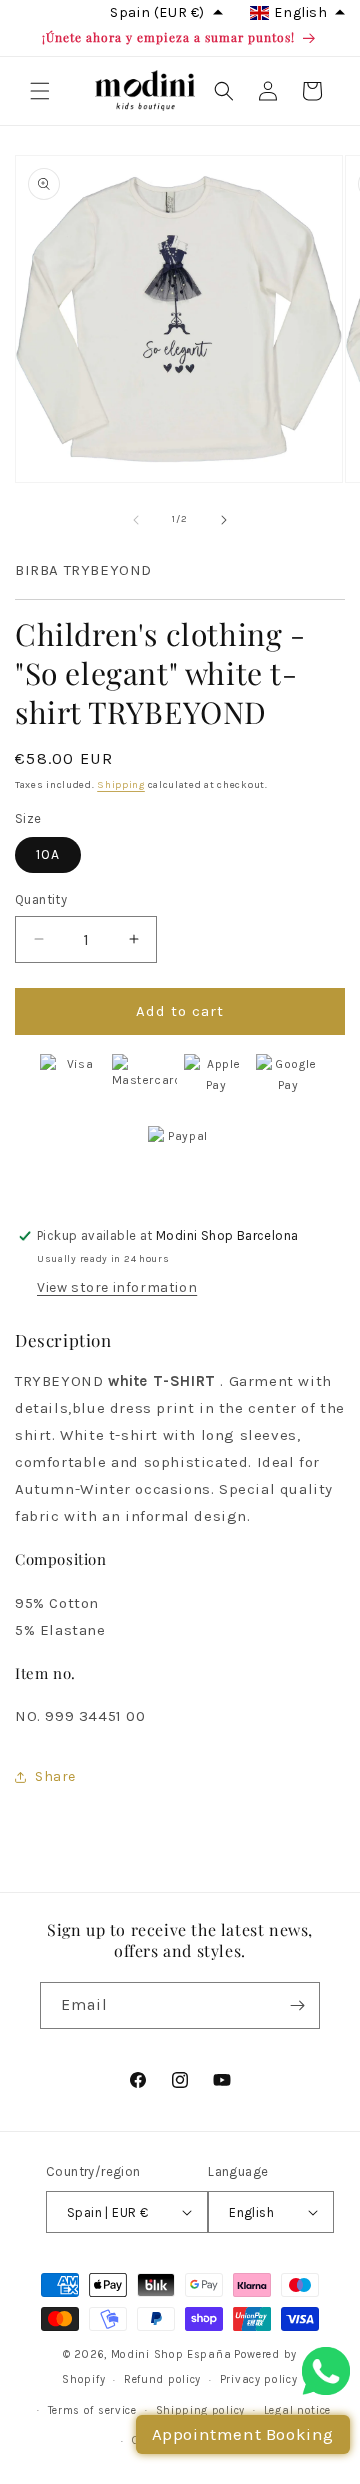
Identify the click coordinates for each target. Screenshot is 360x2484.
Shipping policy (201, 2410)
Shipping (121, 785)
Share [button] (55, 1776)
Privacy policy (259, 2379)
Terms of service (92, 2410)
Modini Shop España (171, 2354)
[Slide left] (136, 520)
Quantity (41, 899)
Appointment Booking (243, 2434)
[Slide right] (224, 520)
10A (48, 854)
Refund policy (162, 2379)
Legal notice (297, 2410)
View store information (117, 1287)
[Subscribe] (297, 2005)
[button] (40, 91)
